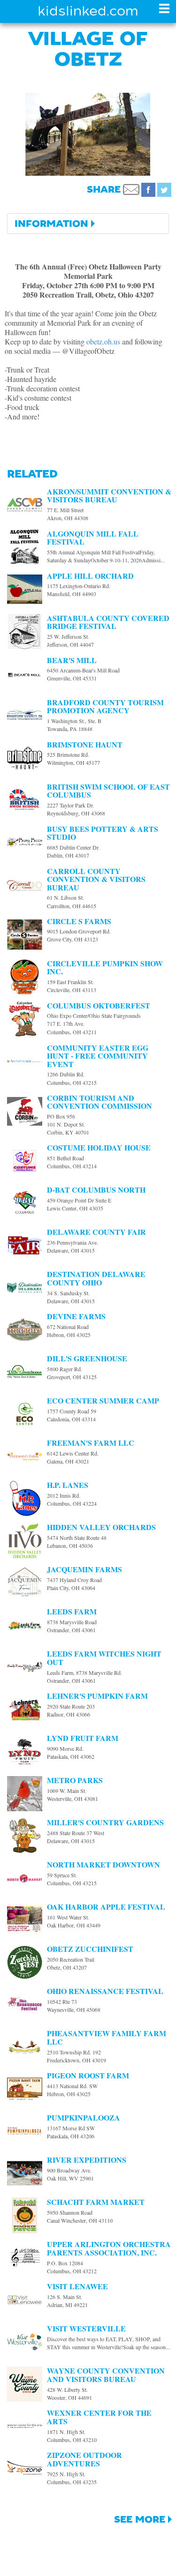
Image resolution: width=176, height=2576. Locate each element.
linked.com (88, 11)
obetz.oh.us (103, 341)
